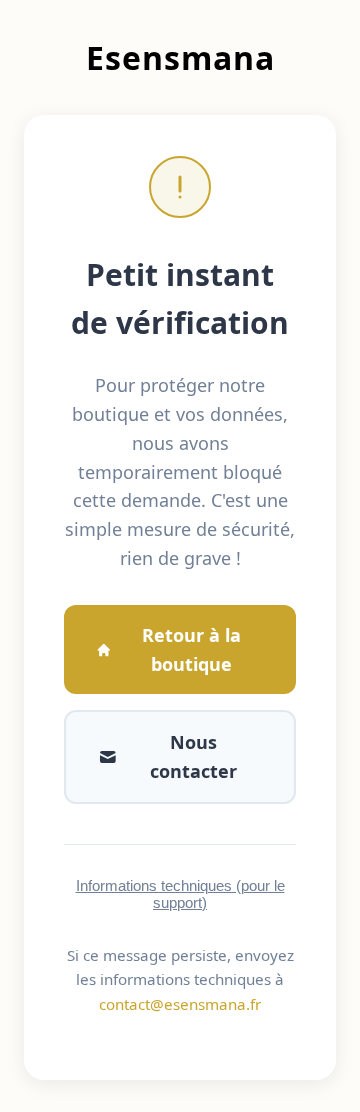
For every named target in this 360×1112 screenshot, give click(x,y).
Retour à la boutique (191, 649)
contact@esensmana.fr (180, 1004)
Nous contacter (193, 756)
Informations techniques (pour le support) (180, 894)
